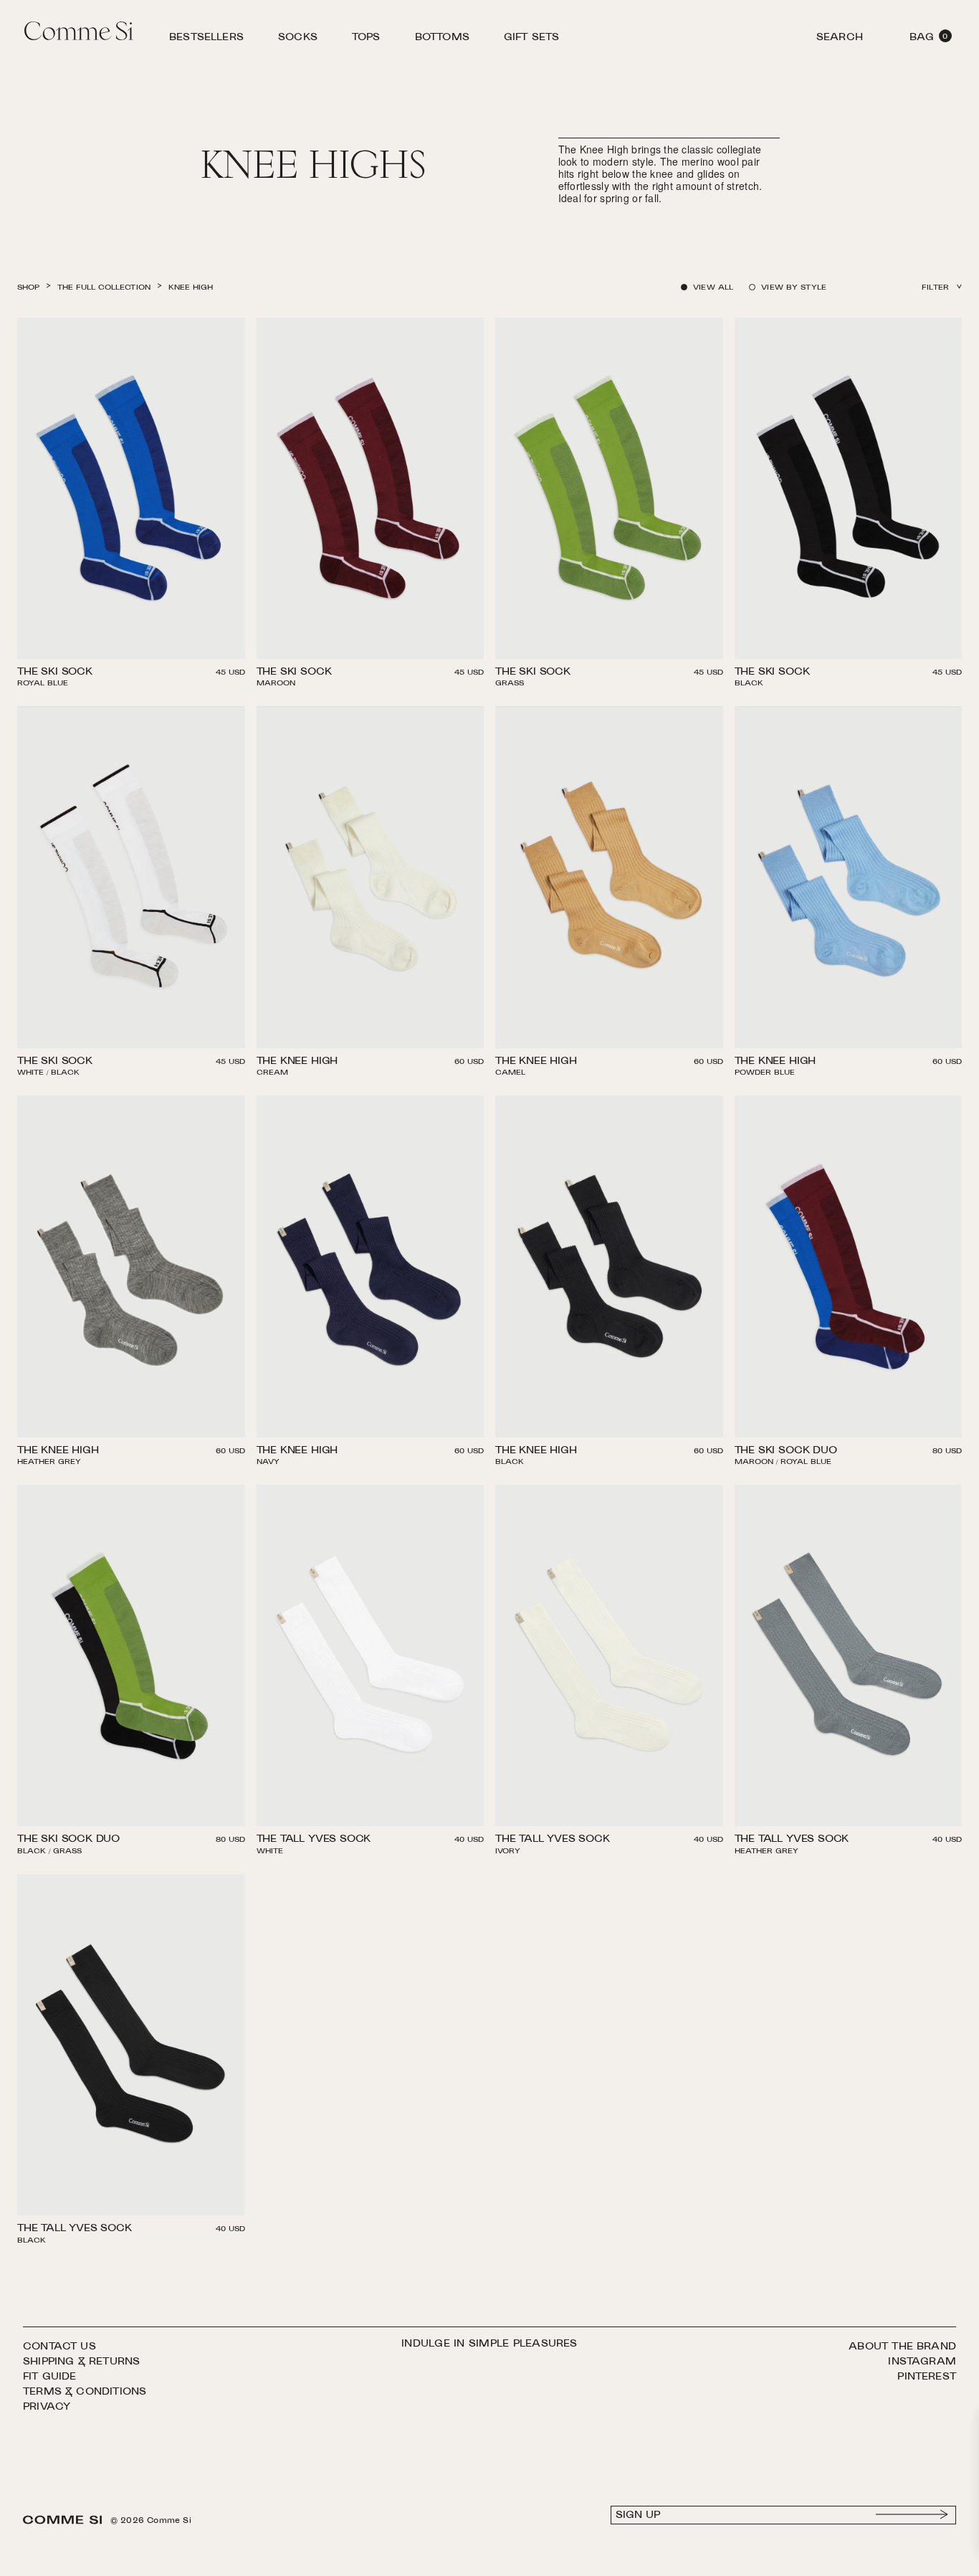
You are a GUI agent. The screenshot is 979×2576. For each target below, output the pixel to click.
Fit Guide (50, 2377)
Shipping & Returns (81, 2362)
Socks (298, 39)
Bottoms (442, 39)
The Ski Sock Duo (786, 1452)
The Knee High (297, 1063)
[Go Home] (79, 33)
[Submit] (912, 2515)
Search (840, 39)
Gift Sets (532, 39)
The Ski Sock (55, 673)
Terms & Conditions (85, 2392)
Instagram (922, 2362)
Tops (366, 39)
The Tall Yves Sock (314, 1840)
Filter (935, 288)
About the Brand (902, 2347)
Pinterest (927, 2377)
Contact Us (59, 2347)
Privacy (47, 2407)
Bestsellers (206, 39)
